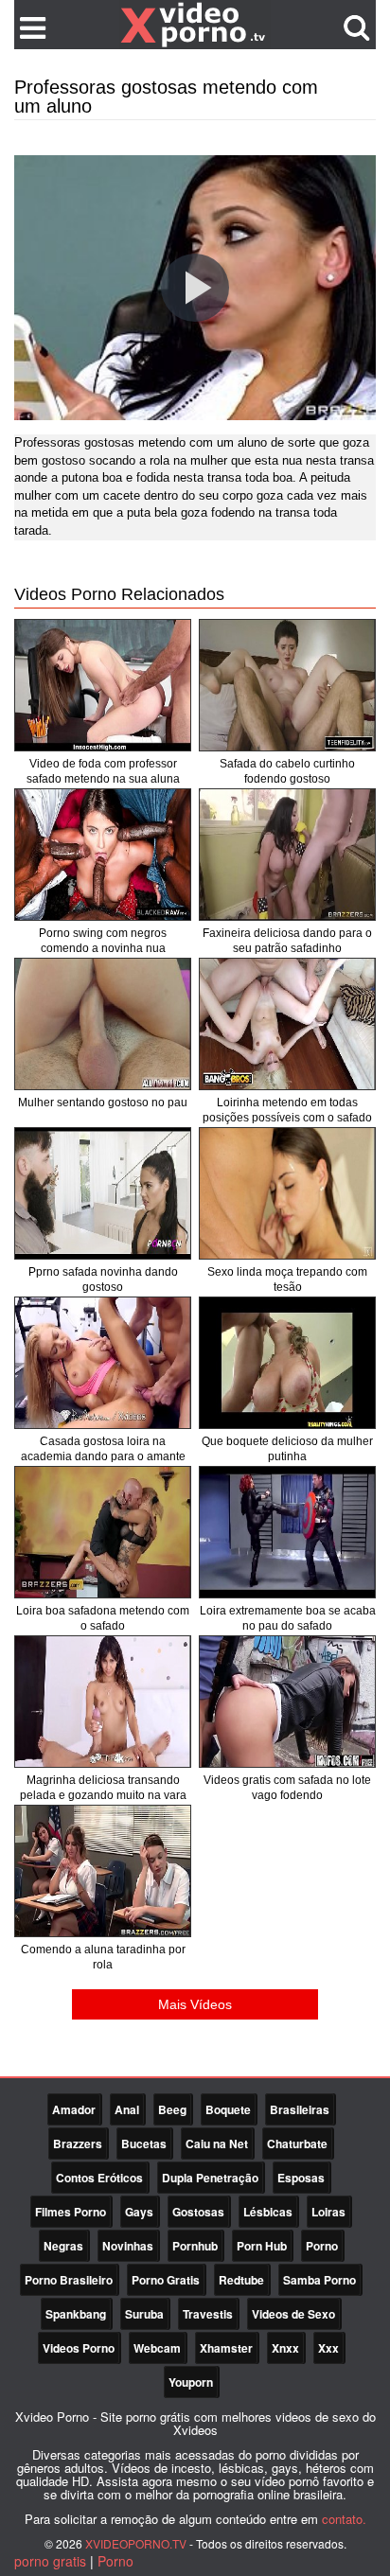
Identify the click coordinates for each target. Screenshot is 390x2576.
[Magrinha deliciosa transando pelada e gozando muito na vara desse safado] (103, 1702)
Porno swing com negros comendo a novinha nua (103, 941)
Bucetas (144, 2144)
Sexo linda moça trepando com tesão (287, 1279)
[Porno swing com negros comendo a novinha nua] (103, 855)
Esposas (301, 2178)
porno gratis (50, 2561)
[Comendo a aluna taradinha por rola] (103, 1871)
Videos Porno (79, 2348)
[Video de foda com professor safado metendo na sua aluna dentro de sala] (103, 685)
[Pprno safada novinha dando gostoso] (103, 1193)
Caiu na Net (217, 2144)
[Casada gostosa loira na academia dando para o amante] (103, 1363)
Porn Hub (262, 2246)
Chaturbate (297, 2144)
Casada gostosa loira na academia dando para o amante (103, 1449)
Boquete (228, 2109)
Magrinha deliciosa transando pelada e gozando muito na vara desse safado (103, 1795)
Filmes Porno (71, 2212)
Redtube (241, 2280)
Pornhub (195, 2246)
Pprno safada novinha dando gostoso (103, 1279)
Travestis (208, 2314)
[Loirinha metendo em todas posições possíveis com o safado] (287, 1024)
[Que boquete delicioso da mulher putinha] (287, 1363)
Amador (74, 2109)
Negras (63, 2246)
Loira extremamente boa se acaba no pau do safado (288, 1618)
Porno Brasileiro (69, 2280)
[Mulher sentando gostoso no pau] (103, 1024)
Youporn (191, 2382)
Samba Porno (319, 2280)
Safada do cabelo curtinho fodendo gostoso (287, 771)
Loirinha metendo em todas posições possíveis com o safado (287, 1110)
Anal (127, 2109)
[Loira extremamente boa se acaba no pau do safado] (287, 1532)
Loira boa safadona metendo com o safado (103, 1618)
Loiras (328, 2212)
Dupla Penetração (210, 2178)
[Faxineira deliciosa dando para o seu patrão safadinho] (287, 855)
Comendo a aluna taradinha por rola (103, 1957)
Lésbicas (268, 2212)
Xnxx (285, 2348)
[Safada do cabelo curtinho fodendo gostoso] (287, 685)
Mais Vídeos (195, 2004)
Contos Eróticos (99, 2178)
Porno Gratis (166, 2280)
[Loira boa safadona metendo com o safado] (103, 1532)
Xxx (328, 2348)
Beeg (172, 2109)
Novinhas (128, 2246)
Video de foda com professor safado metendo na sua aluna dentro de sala (103, 779)
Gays (139, 2212)
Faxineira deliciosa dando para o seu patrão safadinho (287, 941)
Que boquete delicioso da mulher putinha (287, 1449)
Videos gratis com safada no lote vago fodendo (287, 1788)
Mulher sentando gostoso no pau (103, 1103)
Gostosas (198, 2212)
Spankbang (76, 2314)
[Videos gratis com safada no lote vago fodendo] (287, 1702)
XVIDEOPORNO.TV (136, 2543)
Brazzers (78, 2144)
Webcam (157, 2348)
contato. (344, 2519)
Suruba (144, 2314)
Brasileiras (300, 2109)
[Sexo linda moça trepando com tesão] (287, 1193)
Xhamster (226, 2348)
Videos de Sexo (293, 2314)
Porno (322, 2246)
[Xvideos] (195, 24)
